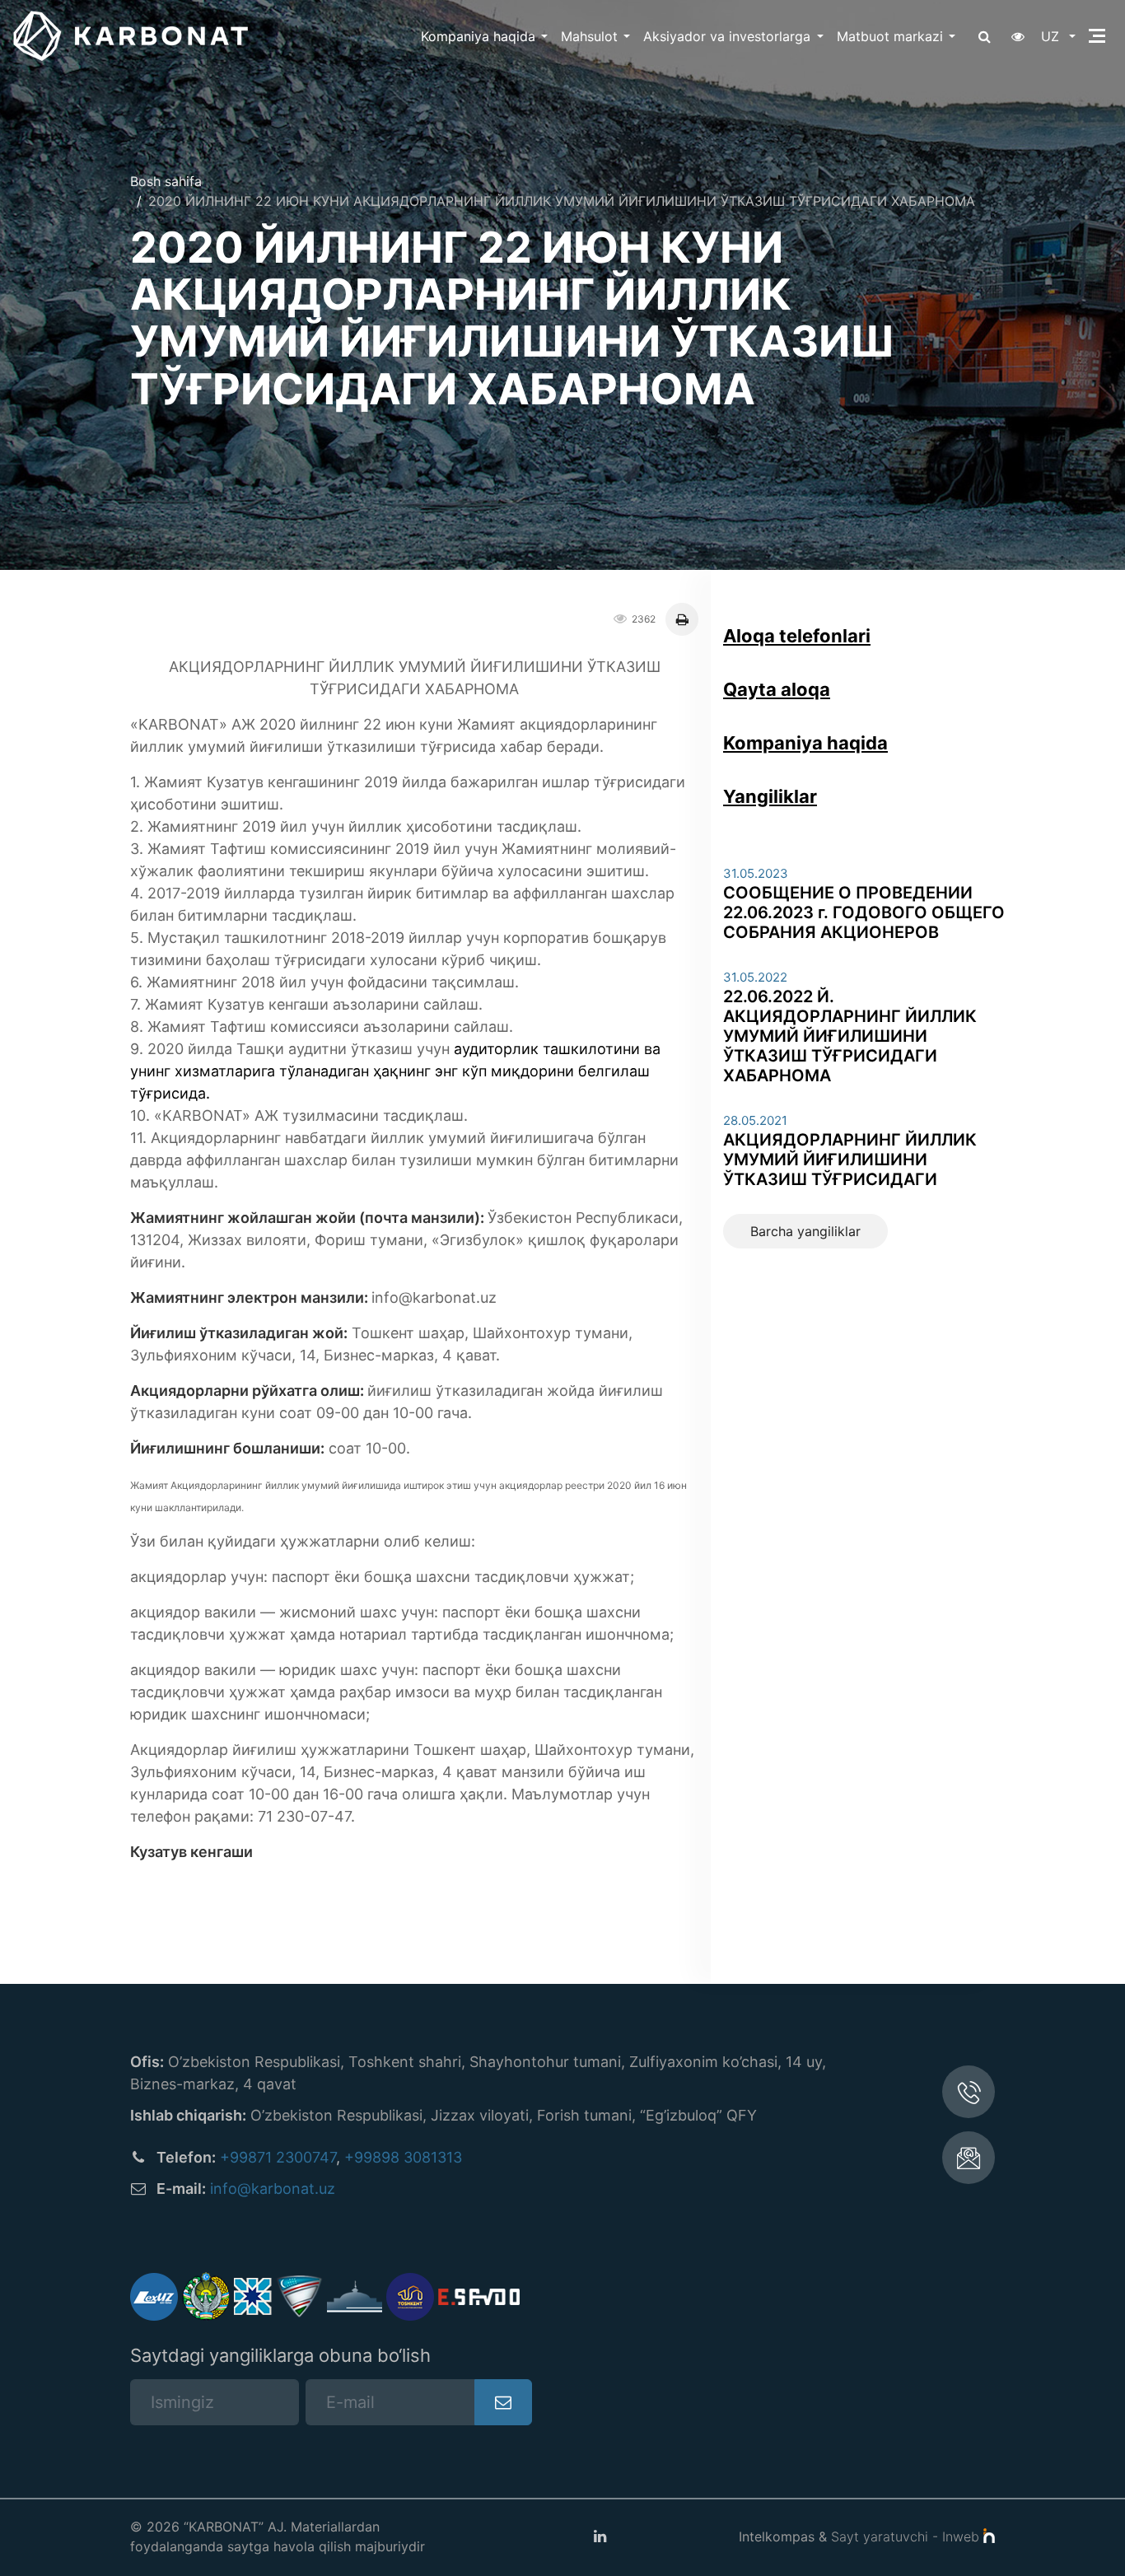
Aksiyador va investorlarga (727, 36)
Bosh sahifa (166, 181)
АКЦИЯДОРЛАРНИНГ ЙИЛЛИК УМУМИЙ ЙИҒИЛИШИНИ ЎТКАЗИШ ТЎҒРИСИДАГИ (850, 1160)
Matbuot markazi (890, 36)
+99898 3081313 (403, 2157)
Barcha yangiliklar (805, 1231)
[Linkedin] (600, 2536)
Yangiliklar (770, 796)
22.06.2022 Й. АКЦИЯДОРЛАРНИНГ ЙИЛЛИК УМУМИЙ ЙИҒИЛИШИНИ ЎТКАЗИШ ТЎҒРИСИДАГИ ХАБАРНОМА (850, 1036)
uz (1052, 36)
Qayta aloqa (777, 689)
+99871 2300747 (278, 2157)
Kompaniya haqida (478, 36)
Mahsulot (589, 36)
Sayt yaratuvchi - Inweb (907, 2536)
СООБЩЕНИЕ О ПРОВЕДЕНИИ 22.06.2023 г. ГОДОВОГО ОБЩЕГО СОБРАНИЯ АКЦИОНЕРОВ (864, 912)
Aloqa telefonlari (797, 636)
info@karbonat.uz (273, 2189)
